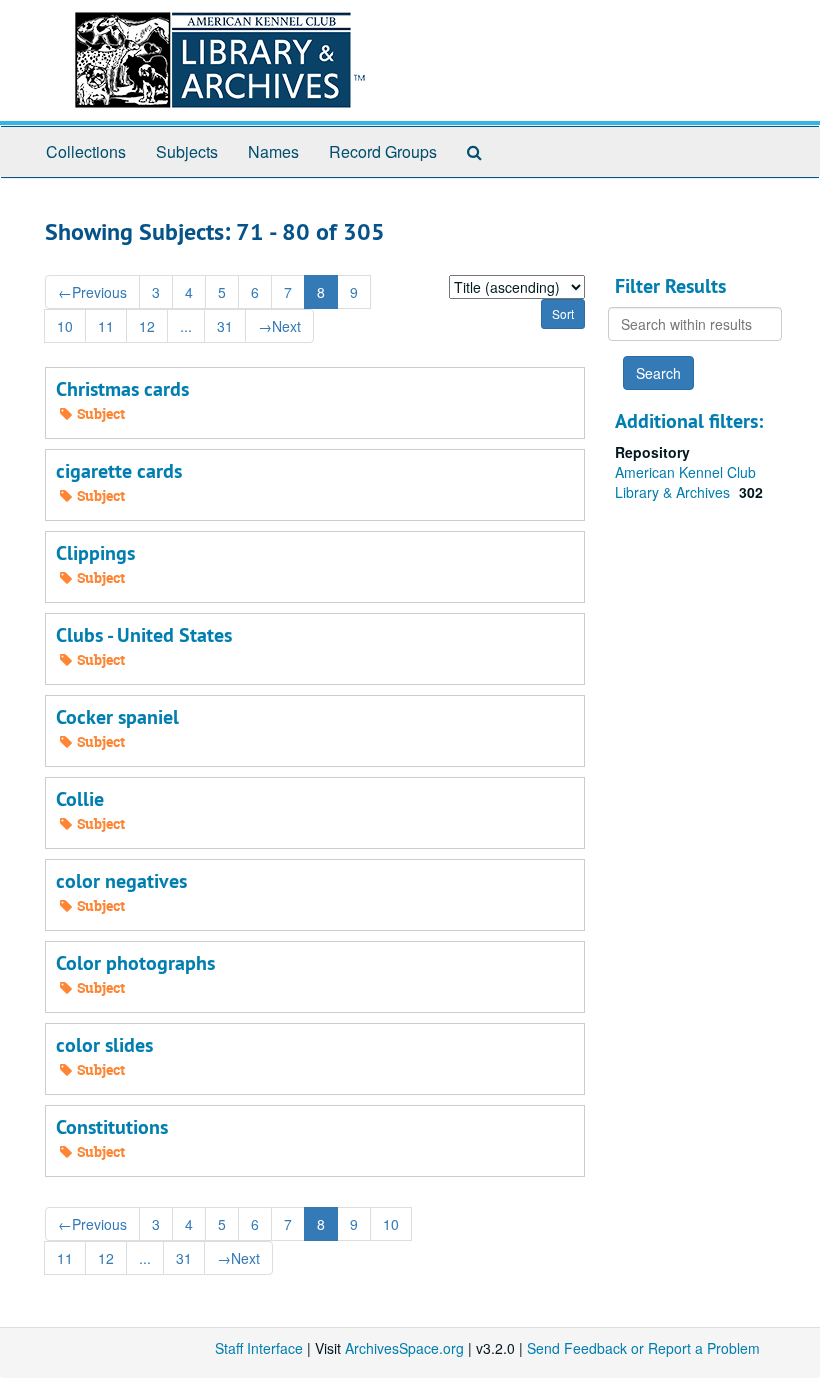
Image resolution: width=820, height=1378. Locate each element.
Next (279, 326)
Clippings (95, 553)
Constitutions (112, 1127)
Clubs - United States (144, 635)
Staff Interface (259, 1348)
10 (65, 326)
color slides (104, 1045)
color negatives (121, 881)
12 (147, 326)
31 (225, 326)
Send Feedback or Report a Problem (643, 1348)
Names (273, 151)
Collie (80, 799)
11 (106, 326)
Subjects (187, 151)
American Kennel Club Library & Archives (685, 482)
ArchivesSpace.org (404, 1348)
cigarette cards (119, 471)
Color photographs (135, 963)
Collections (86, 151)
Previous (92, 292)
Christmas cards (122, 389)
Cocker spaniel (117, 717)
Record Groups (383, 151)
